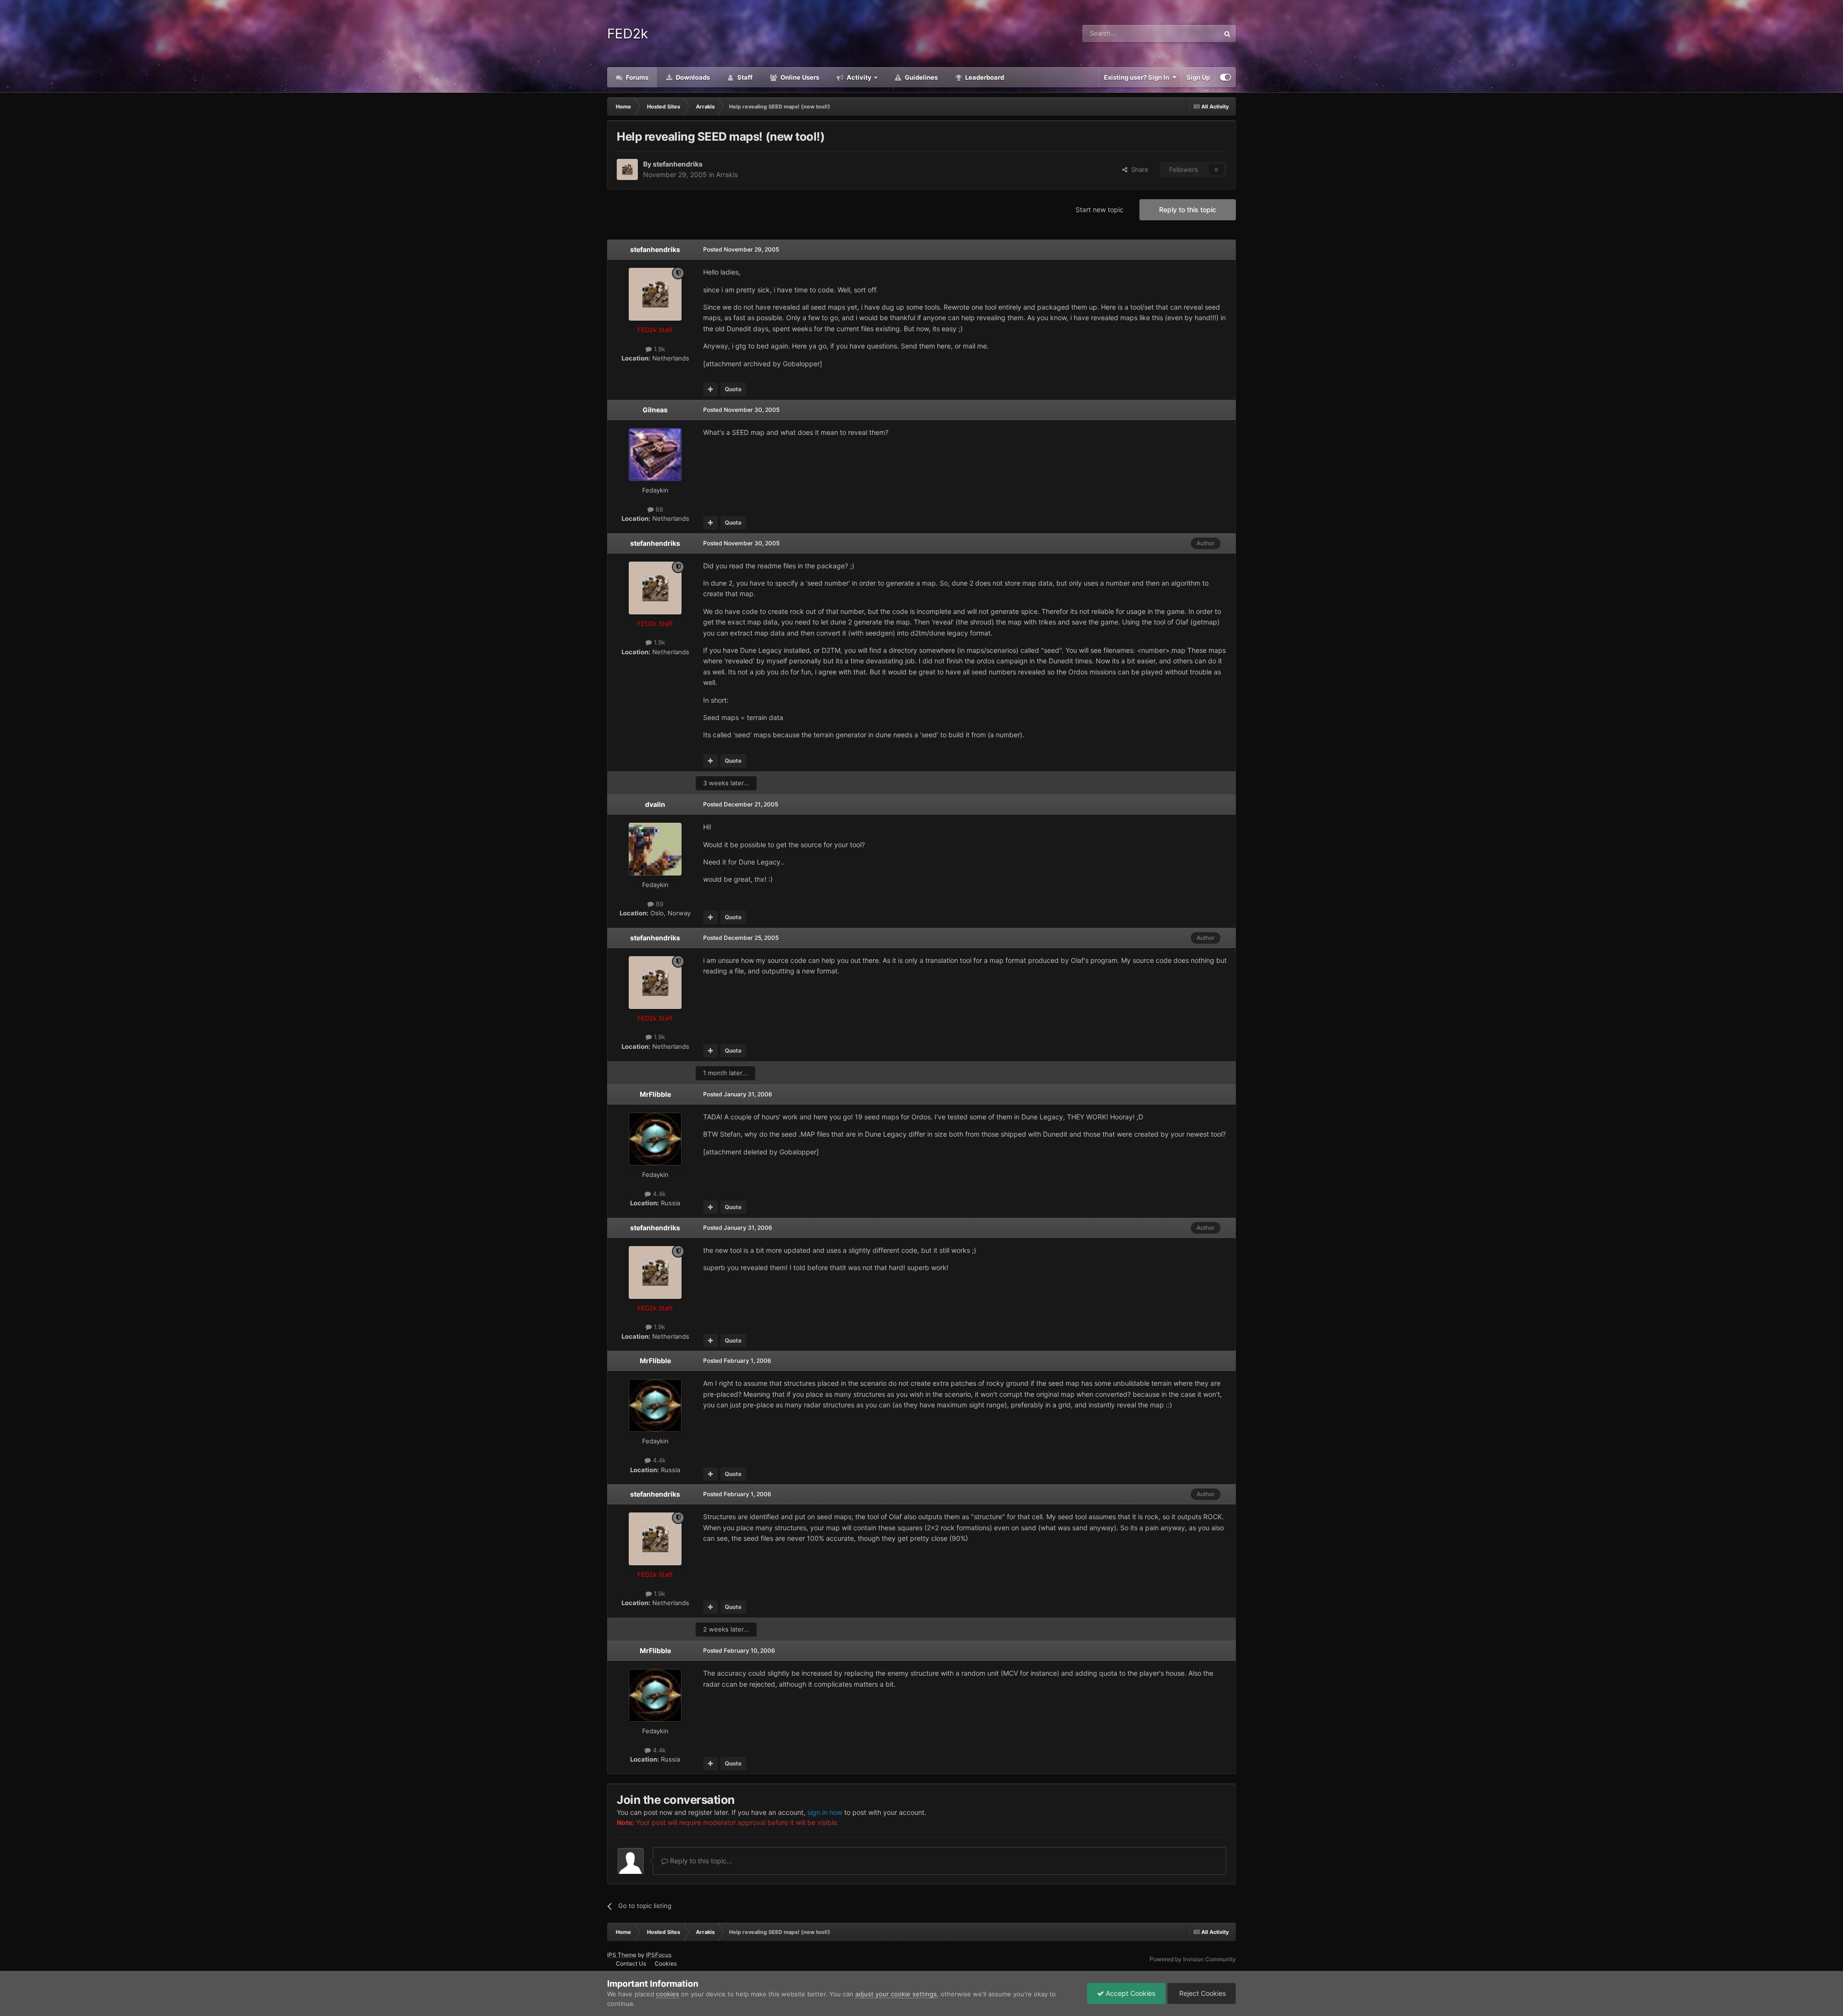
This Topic (1192, 33)
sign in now (825, 1812)
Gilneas (655, 410)
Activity (858, 77)
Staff (744, 77)
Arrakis (727, 174)
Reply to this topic (1188, 210)
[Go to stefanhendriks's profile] (627, 169)
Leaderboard (984, 77)
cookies (668, 1994)
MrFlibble (655, 1094)
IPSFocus (659, 1955)
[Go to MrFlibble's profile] (655, 1139)
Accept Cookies (1130, 1993)
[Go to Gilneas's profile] (655, 455)
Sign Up (1198, 77)
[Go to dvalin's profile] (655, 849)
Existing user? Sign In (1138, 77)
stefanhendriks (678, 164)
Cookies (666, 1963)
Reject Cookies (1202, 1993)
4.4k (658, 1194)
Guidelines (921, 77)
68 (658, 509)
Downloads (692, 77)
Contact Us (631, 1963)
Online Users (799, 77)
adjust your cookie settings (896, 1994)
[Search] (1227, 34)
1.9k (658, 349)
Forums (636, 77)
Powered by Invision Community (1193, 1959)
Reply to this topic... (700, 1861)
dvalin (655, 804)
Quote (733, 389)
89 (658, 904)
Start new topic (1100, 210)
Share (1138, 169)
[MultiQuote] (711, 389)
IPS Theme (622, 1955)
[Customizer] (1226, 77)
